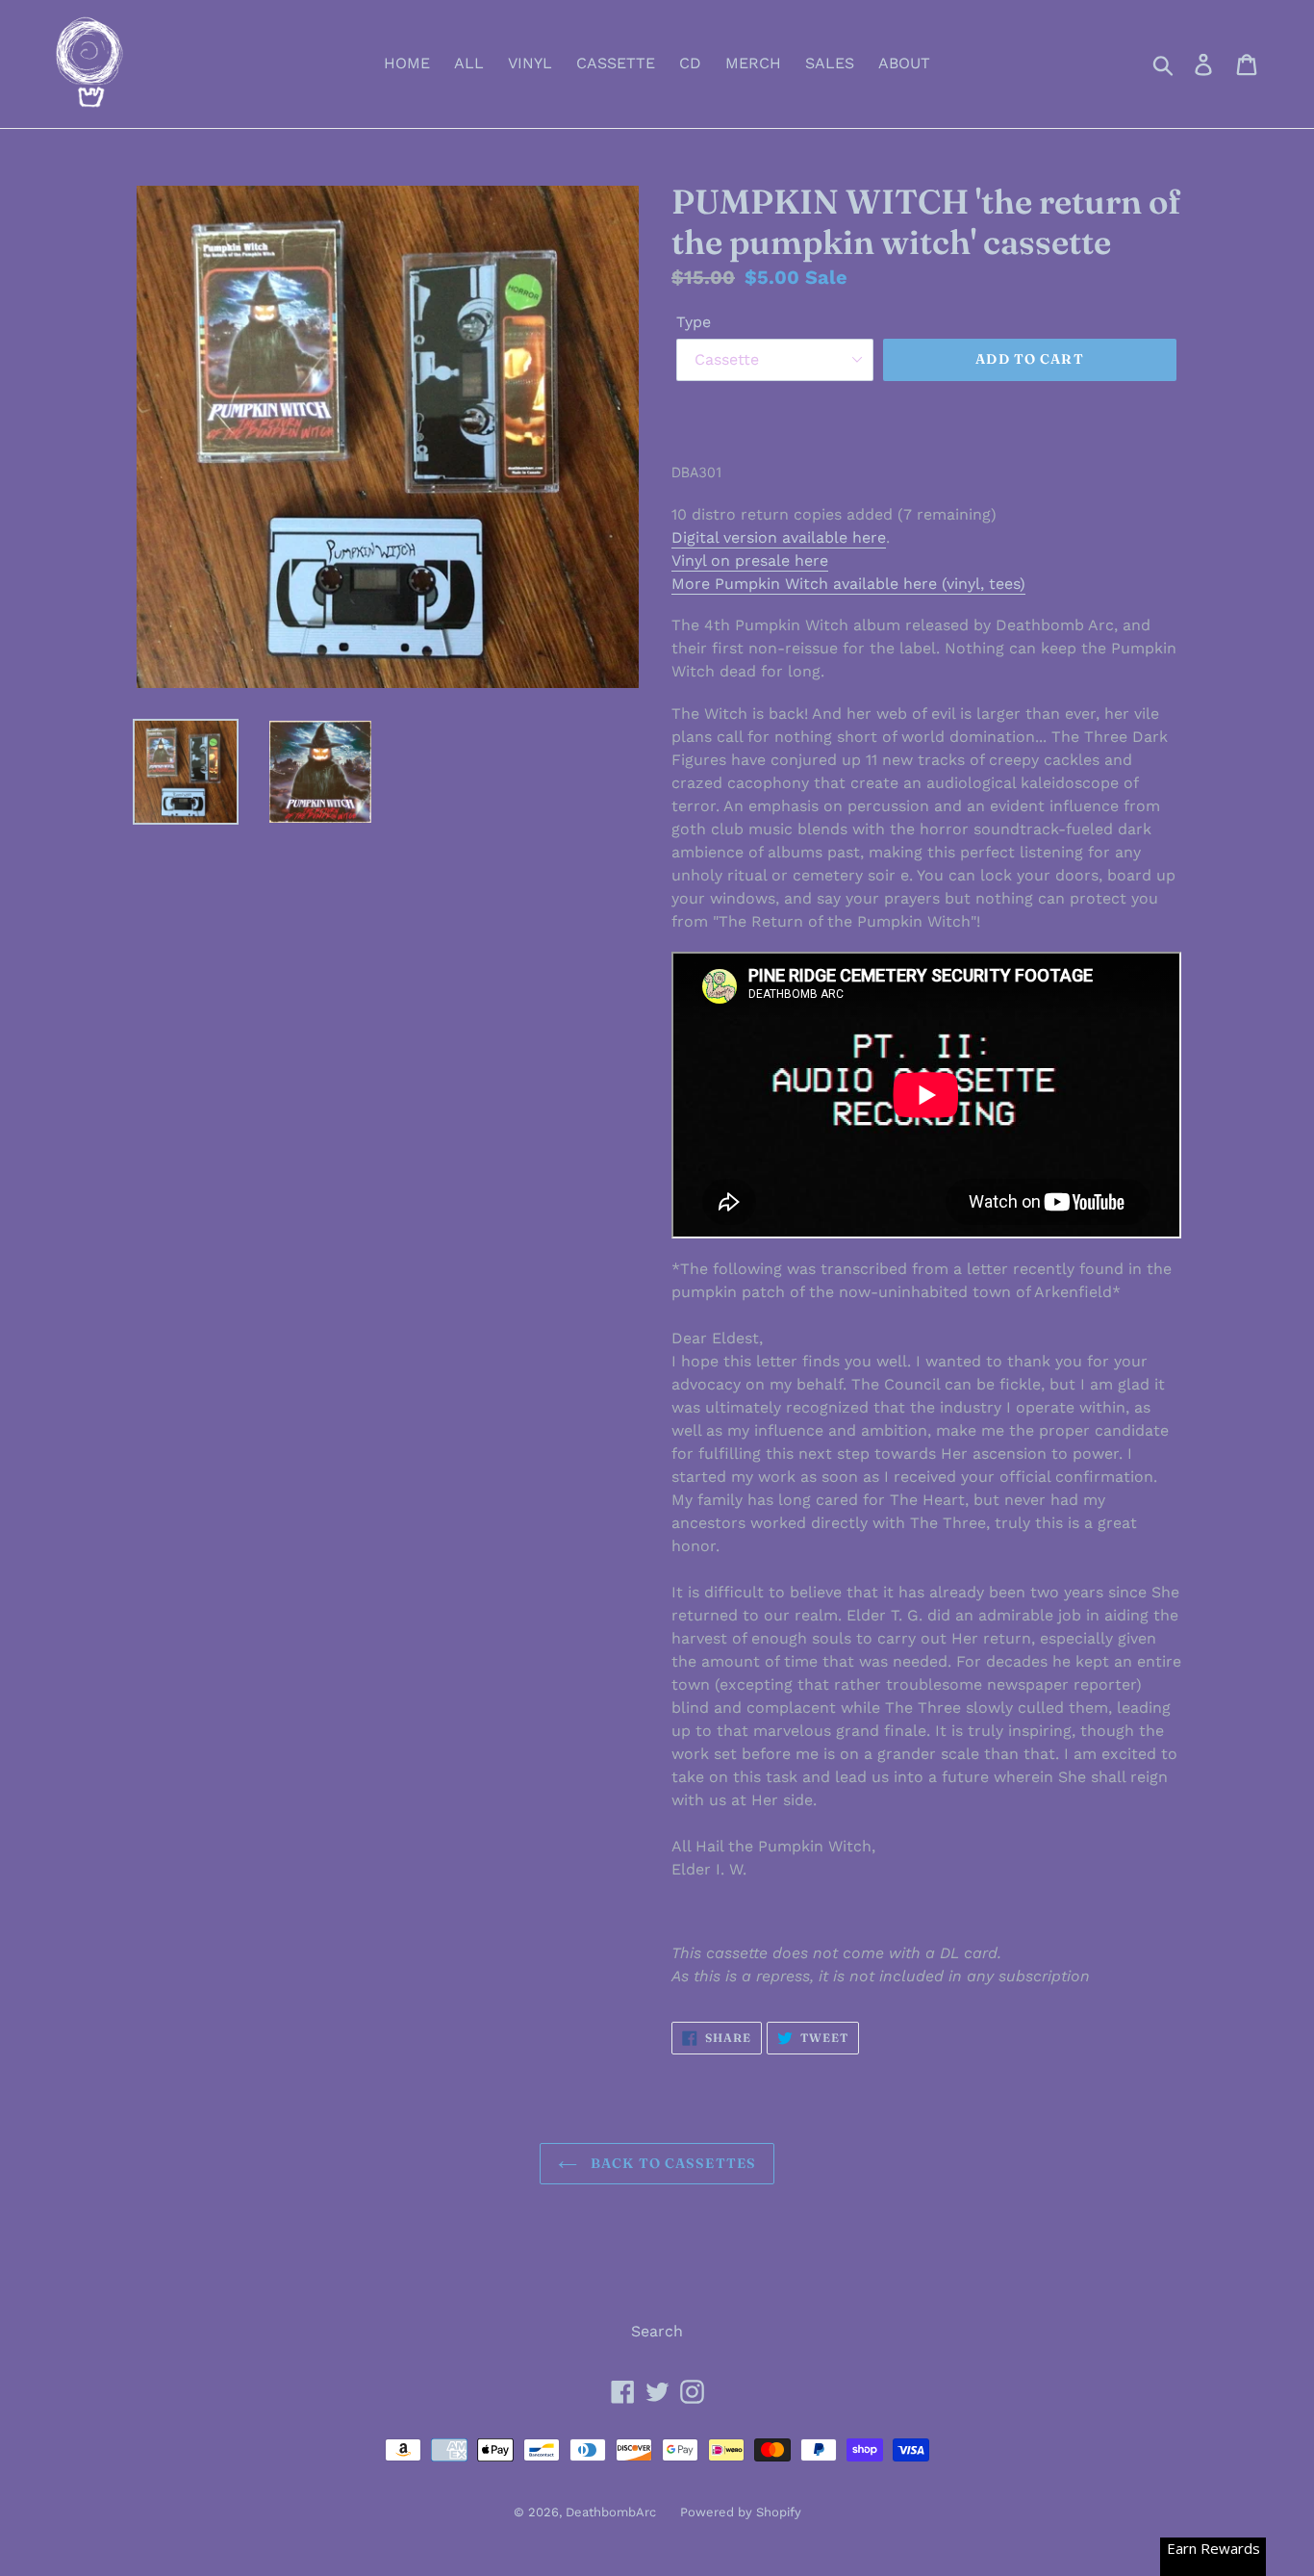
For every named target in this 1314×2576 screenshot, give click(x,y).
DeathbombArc (611, 2512)
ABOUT (904, 63)
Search (657, 2331)
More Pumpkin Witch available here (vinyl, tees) (848, 584)
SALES (830, 63)
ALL (469, 63)
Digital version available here (779, 537)
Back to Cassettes (671, 2163)
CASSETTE (616, 63)
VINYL (530, 63)
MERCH (753, 63)
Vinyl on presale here (750, 561)
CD (690, 63)
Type (694, 322)
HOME (407, 63)
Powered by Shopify (741, 2512)
